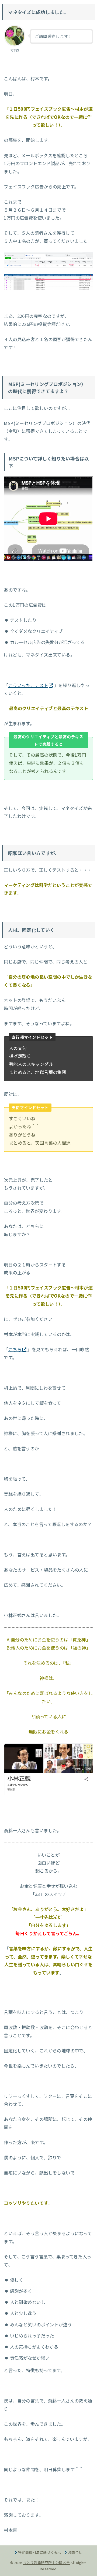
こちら (15, 1349)
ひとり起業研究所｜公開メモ (46, 2563)
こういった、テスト (28, 685)
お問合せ (75, 2552)
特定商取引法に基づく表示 (40, 2552)
